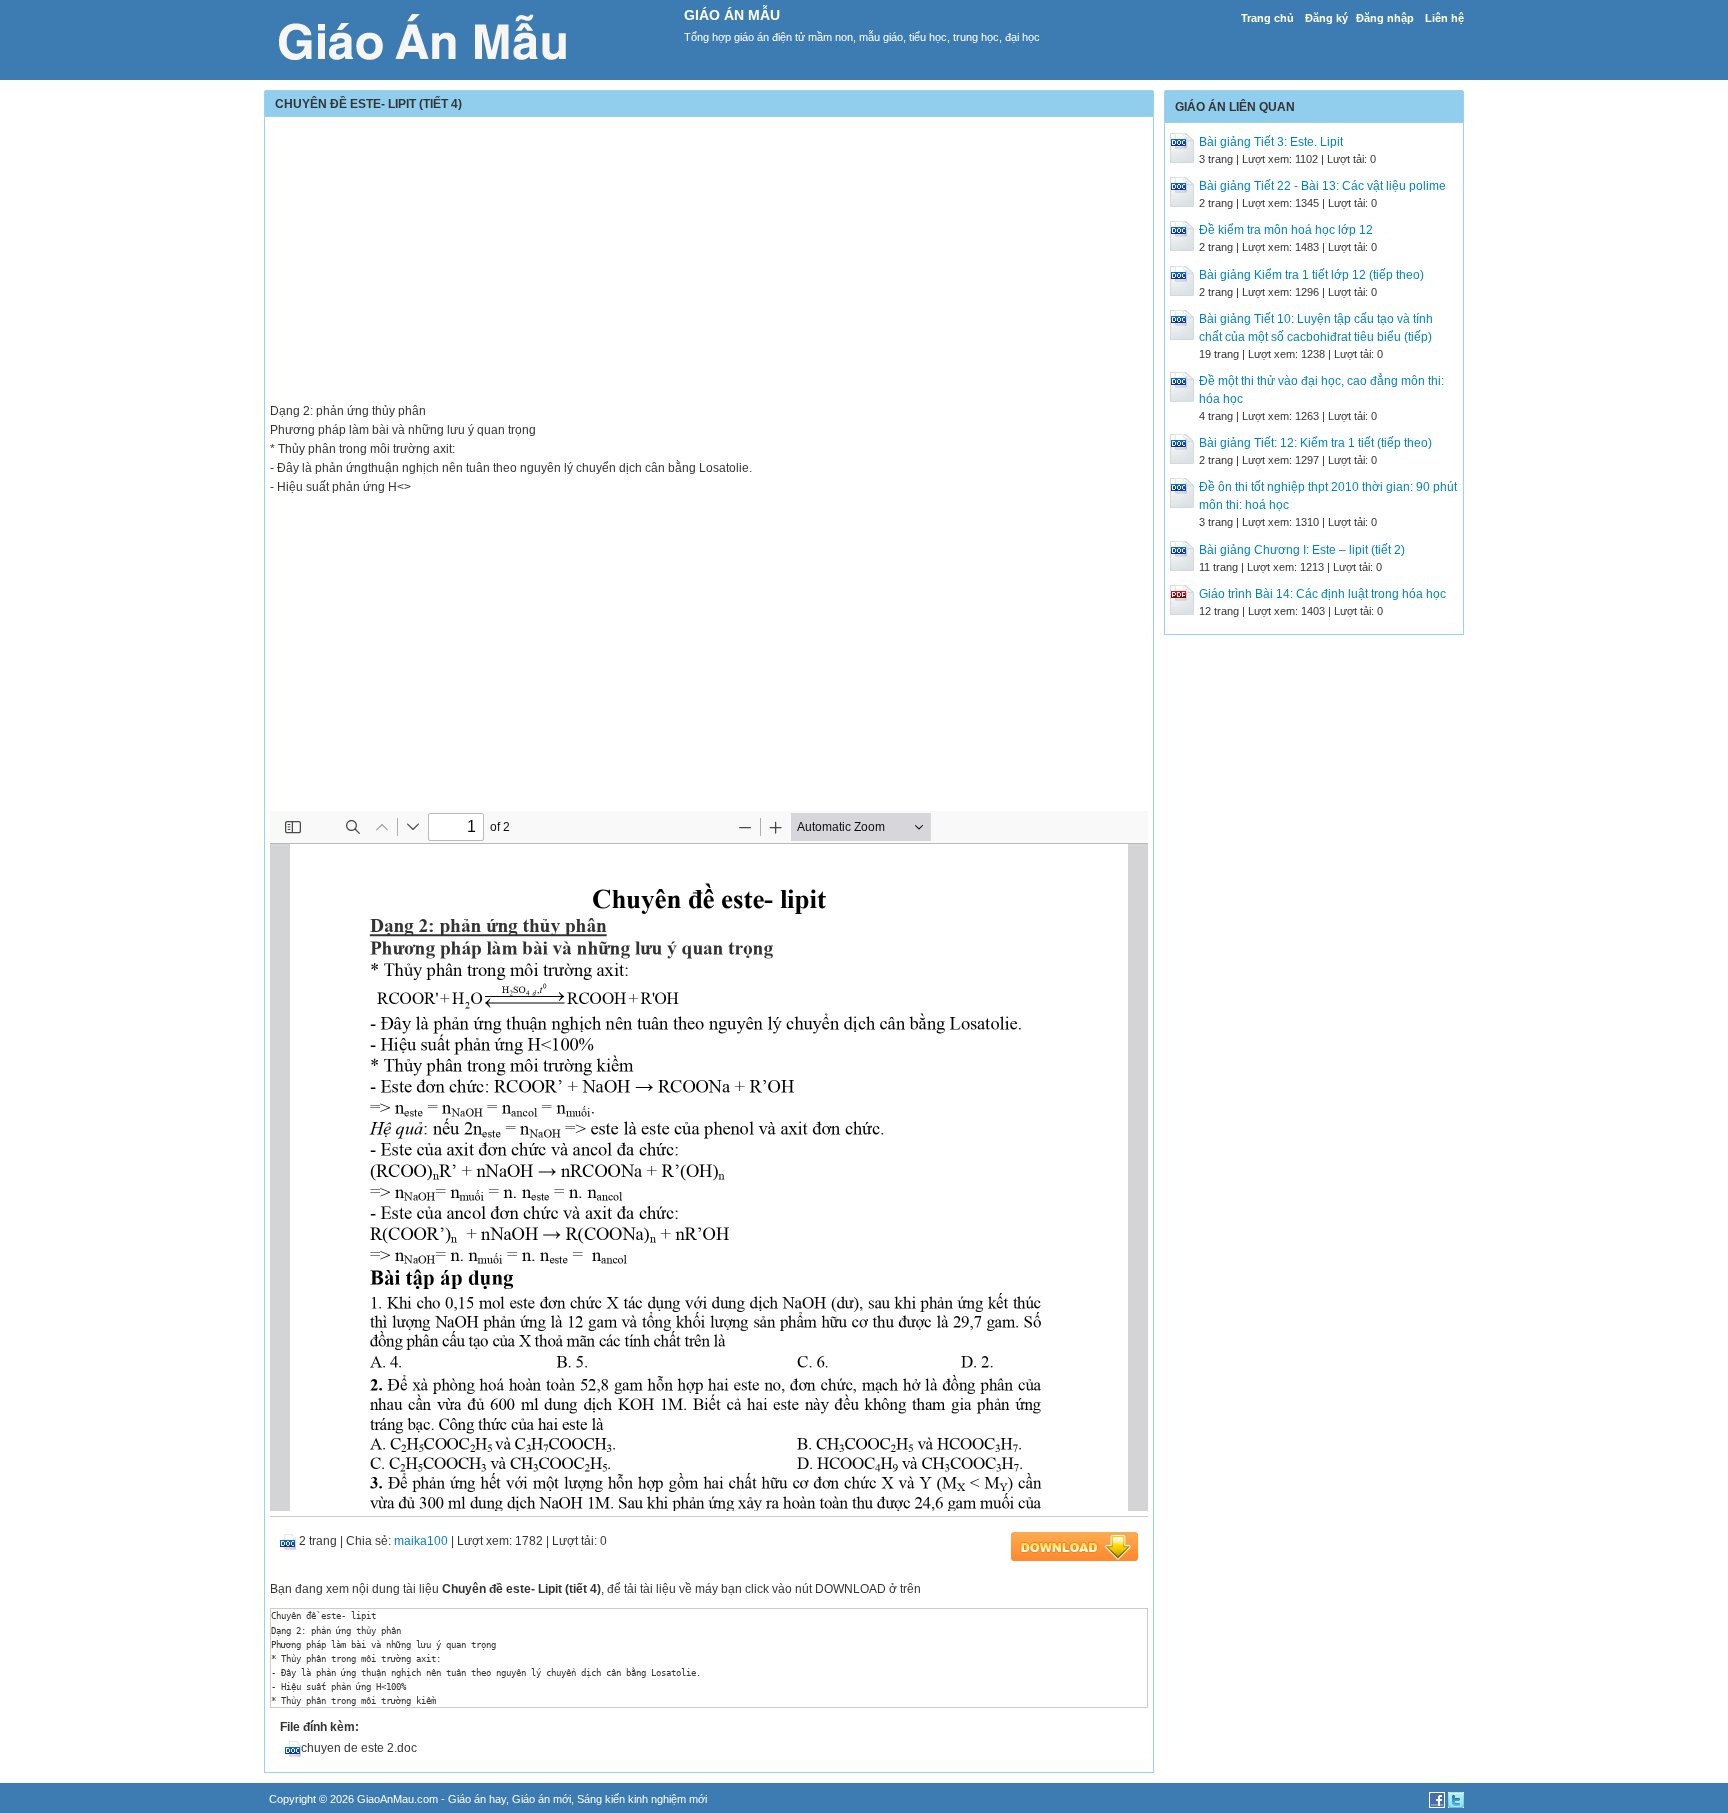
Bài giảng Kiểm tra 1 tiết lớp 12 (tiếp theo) (1311, 275)
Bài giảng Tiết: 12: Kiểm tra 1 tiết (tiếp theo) (1315, 443)
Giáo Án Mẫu (732, 15)
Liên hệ (1444, 18)
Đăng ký (1326, 18)
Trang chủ (1267, 18)
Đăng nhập (1385, 18)
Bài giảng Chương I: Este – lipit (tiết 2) (1302, 550)
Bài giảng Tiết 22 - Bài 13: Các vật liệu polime (1322, 186)
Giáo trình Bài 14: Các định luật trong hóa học (1322, 594)
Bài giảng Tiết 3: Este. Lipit (1271, 142)
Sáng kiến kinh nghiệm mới (642, 1799)
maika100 (421, 1541)
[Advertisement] (709, 262)
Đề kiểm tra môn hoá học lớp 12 (1286, 230)
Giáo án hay (477, 1799)
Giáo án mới (541, 1799)
